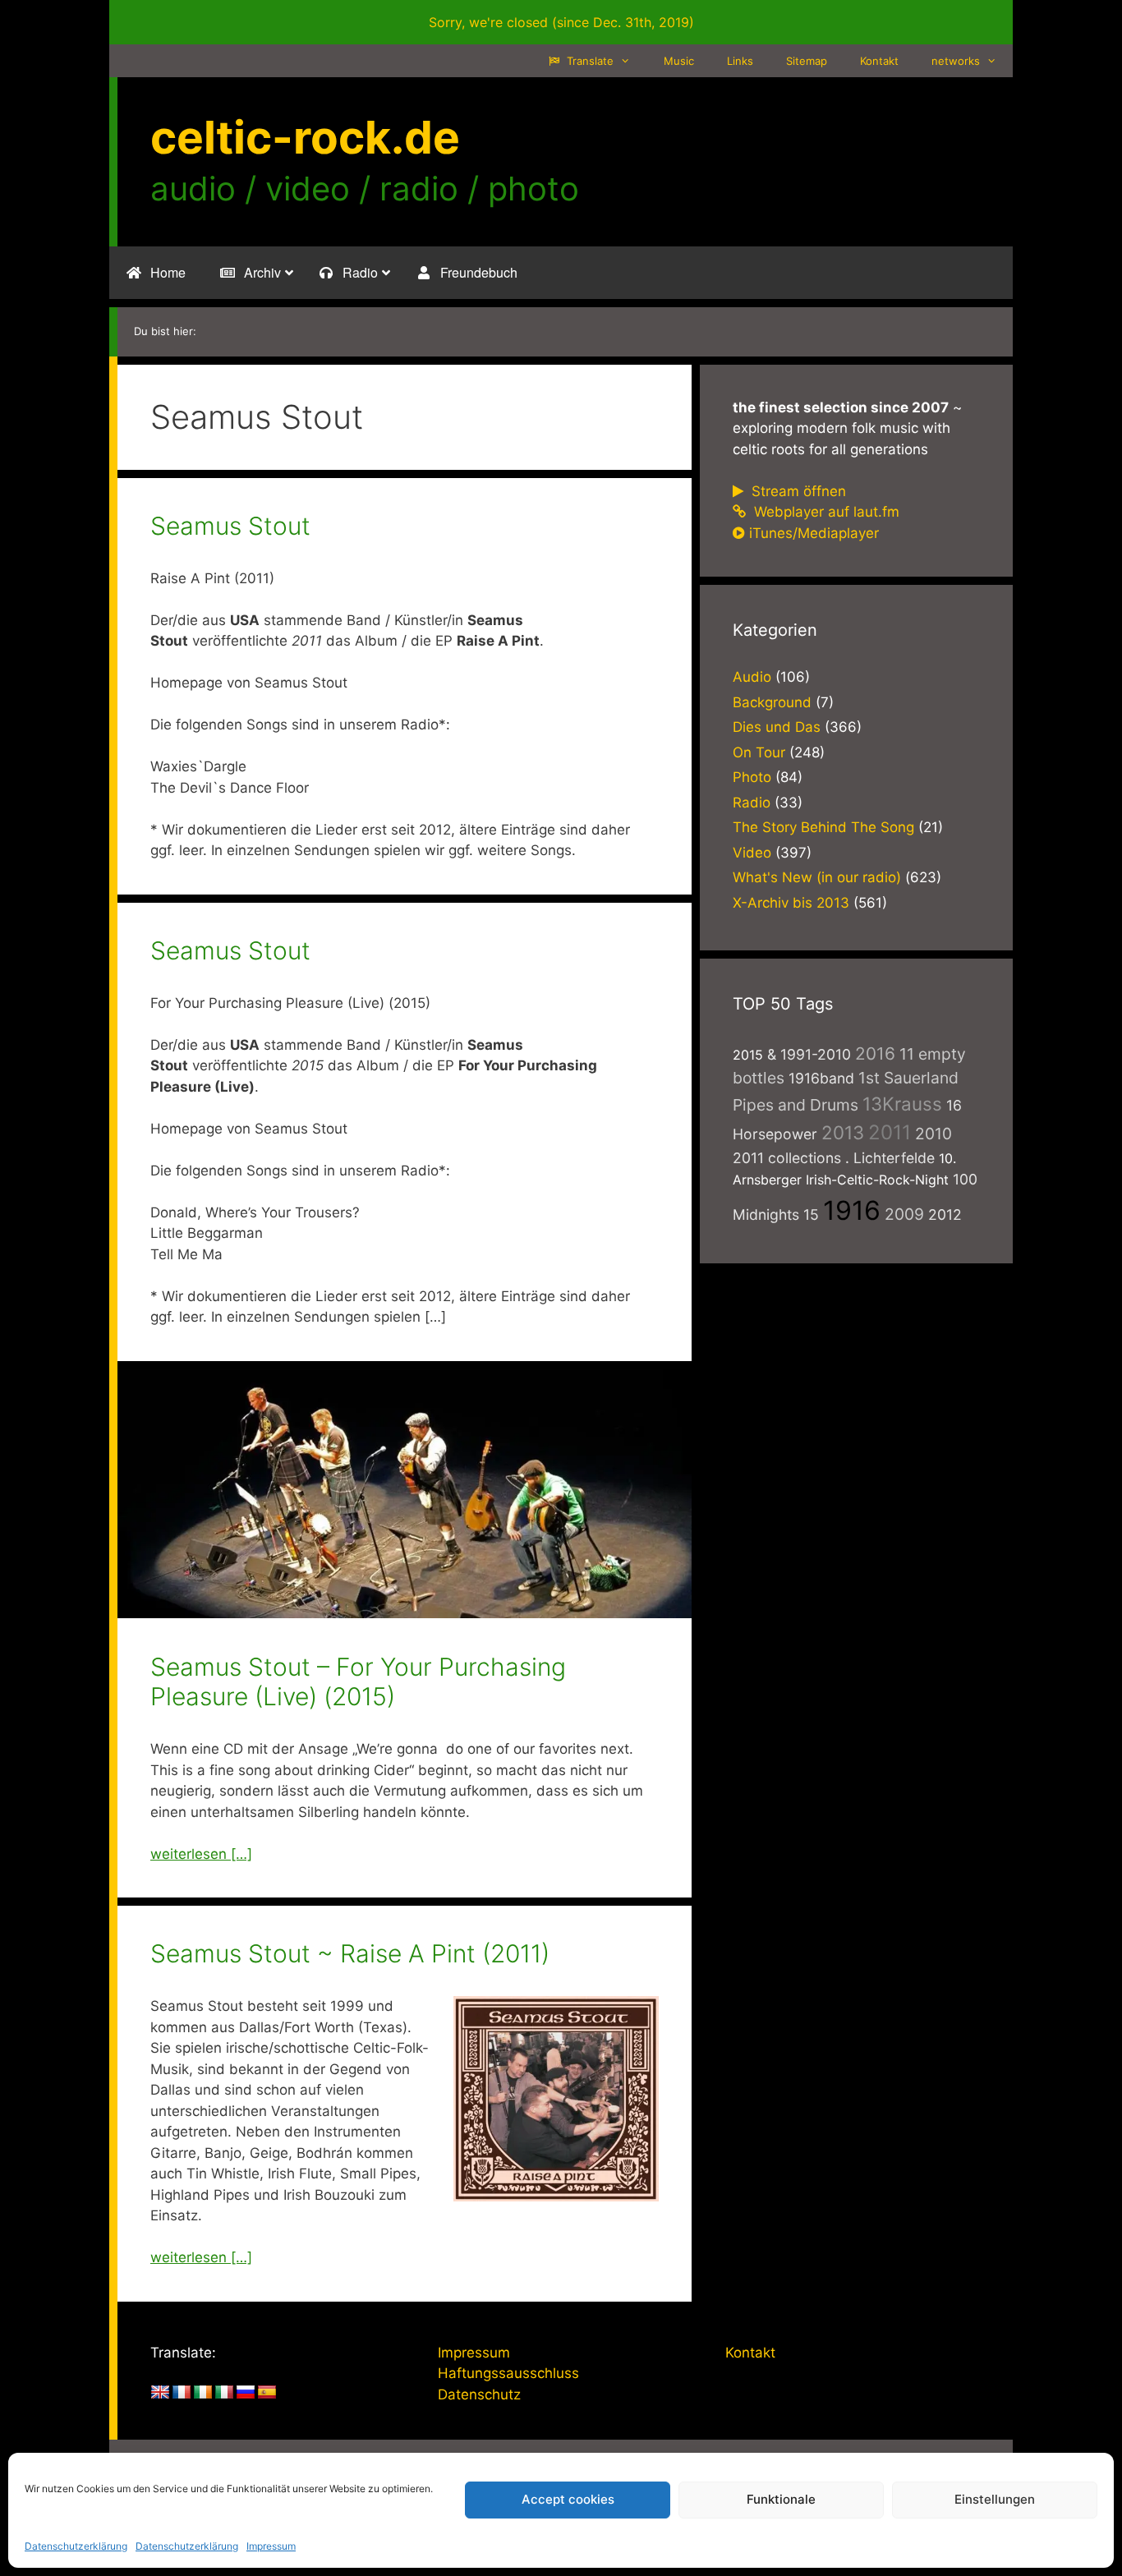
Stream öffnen (797, 491)
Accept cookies (568, 2499)
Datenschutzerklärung (76, 2546)
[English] (160, 2393)
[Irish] (203, 2393)
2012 (945, 1214)
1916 (852, 1210)
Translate (589, 61)
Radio (752, 803)
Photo (752, 777)
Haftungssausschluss (508, 2373)
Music (679, 61)
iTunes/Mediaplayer (814, 533)
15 (811, 1214)
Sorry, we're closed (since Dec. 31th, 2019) (561, 22)
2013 (843, 1132)
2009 (904, 1214)
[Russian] (246, 2393)
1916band (821, 1078)
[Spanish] (267, 2393)
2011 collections (787, 1158)
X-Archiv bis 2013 (791, 903)
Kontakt (879, 61)
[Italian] (224, 2393)
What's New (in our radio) (817, 877)
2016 (875, 1053)
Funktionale (781, 2499)
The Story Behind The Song (823, 827)
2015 (748, 1055)
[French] (182, 2393)
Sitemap (807, 61)
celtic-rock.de (305, 137)
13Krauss (902, 1104)
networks (956, 61)
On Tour (759, 752)
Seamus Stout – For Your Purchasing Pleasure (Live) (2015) (358, 1681)
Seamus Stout (230, 526)
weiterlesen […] (201, 1854)
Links (740, 61)
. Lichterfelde (890, 1158)
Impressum (271, 2546)
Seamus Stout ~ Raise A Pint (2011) (350, 1953)
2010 (933, 1134)
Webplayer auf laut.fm (825, 512)
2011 (890, 1132)
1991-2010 (816, 1054)
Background (772, 702)
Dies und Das (777, 727)
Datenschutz (479, 2394)
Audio (752, 677)
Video (752, 853)
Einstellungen (995, 2499)
